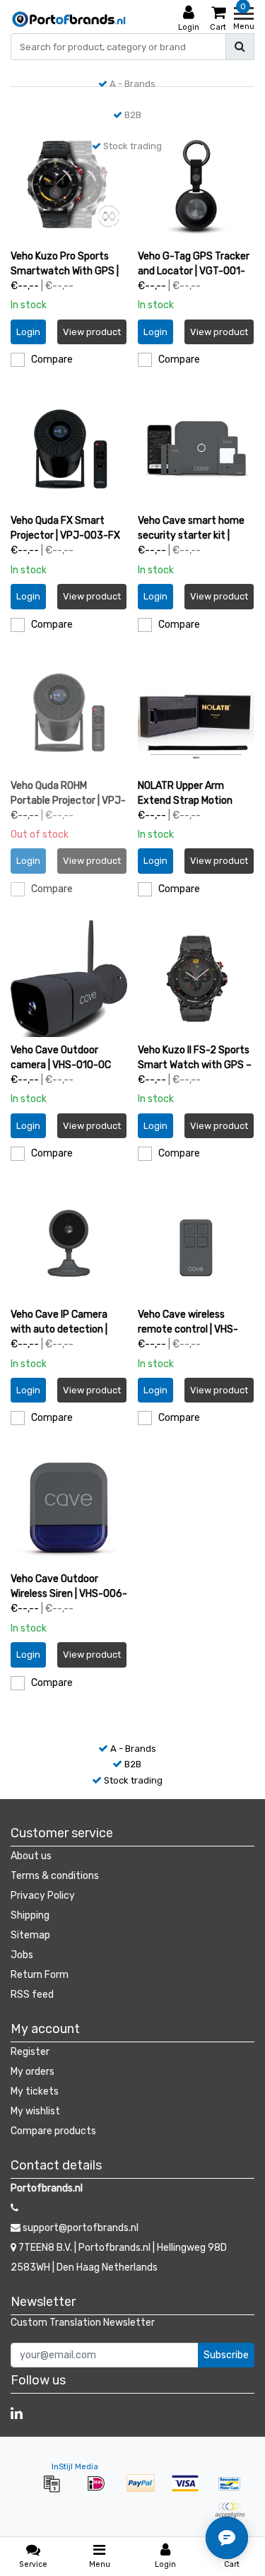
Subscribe (226, 2355)
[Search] (240, 47)
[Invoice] (56, 2491)
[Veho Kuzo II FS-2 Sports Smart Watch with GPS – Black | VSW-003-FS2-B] (196, 979)
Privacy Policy (43, 1896)
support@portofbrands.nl (81, 2228)
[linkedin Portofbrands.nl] (17, 2413)
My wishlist (35, 2111)
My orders (33, 2072)
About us (31, 1856)
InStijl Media (75, 2467)
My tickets (35, 2091)
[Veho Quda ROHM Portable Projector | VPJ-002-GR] (69, 714)
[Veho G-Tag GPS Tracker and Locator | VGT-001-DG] (196, 185)
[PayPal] (145, 2491)
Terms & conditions (55, 1876)
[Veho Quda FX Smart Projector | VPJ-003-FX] (69, 449)
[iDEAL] (101, 2491)
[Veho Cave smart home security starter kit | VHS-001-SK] (196, 449)
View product (92, 332)
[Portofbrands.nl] (69, 19)
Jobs (22, 1955)
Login (28, 332)
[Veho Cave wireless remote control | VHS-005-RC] (196, 1243)
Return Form (40, 1975)
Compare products (53, 2131)
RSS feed (32, 1995)
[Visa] (190, 2491)
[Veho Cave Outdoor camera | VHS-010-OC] (69, 979)
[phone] (14, 2208)
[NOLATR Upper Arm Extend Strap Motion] (196, 714)
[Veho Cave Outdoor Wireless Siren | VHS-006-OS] (69, 1507)
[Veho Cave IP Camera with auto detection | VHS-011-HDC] (69, 1243)
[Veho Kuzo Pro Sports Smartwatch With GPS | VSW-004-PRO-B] (69, 185)
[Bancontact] (233, 2491)
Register (30, 2052)
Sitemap (30, 1935)
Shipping (30, 1915)
